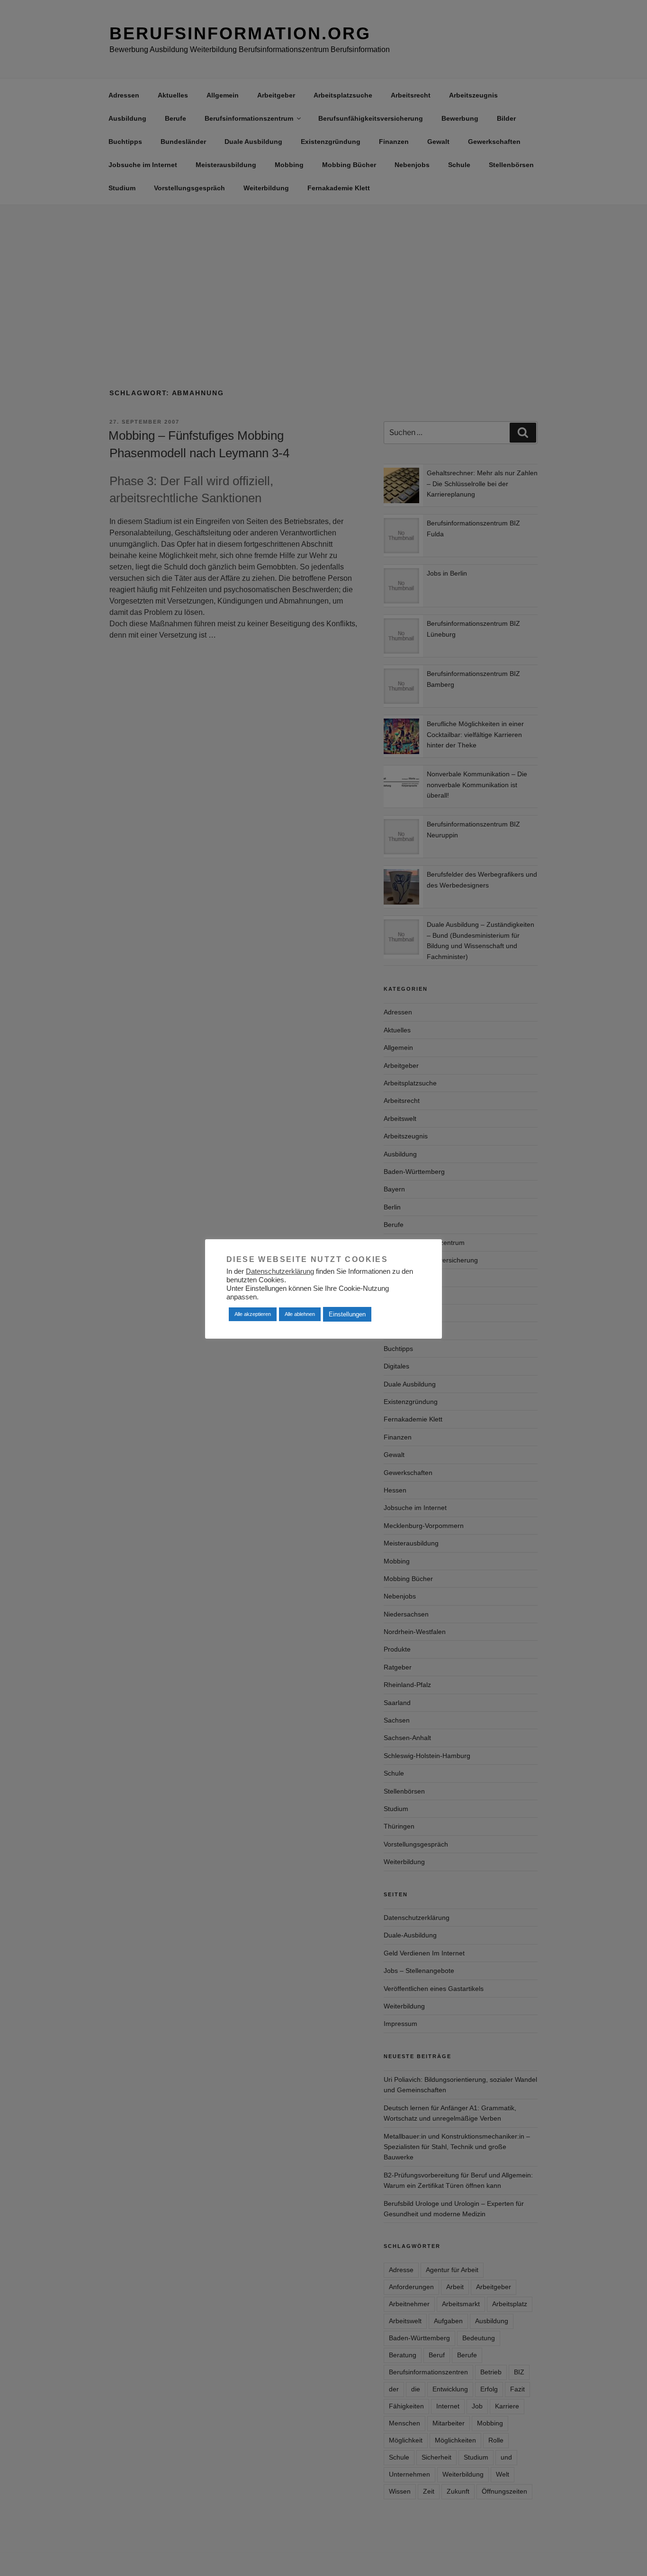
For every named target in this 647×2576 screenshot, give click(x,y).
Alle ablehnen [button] (300, 1314)
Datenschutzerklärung (280, 1271)
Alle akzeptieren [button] (253, 1314)
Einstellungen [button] (347, 1314)
